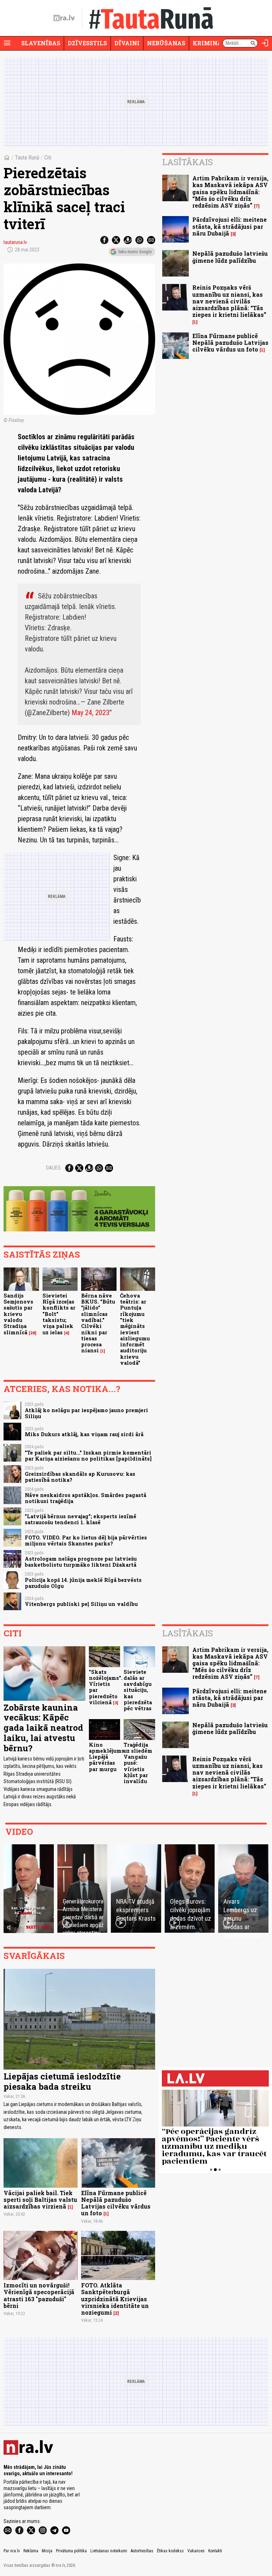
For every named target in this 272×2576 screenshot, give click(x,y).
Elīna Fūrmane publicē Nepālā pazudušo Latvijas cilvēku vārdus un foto (230, 343)
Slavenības (41, 43)
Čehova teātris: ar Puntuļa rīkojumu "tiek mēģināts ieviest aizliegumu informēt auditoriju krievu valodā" (135, 1329)
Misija (47, 2551)
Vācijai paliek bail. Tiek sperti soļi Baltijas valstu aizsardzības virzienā (40, 2200)
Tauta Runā (27, 158)
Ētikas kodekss (170, 2551)
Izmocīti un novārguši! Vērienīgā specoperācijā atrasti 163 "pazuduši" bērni (39, 2295)
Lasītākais (188, 162)
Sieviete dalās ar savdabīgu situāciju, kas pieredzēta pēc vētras (138, 1690)
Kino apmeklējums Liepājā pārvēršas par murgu (107, 1757)
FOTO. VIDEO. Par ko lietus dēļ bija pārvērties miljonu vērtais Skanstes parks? (86, 1541)
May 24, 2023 (90, 713)
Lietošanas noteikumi (109, 2551)
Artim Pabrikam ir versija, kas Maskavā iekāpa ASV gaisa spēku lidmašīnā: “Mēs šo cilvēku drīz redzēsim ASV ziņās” (230, 192)
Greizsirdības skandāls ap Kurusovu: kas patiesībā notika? (80, 1477)
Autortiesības (142, 2551)
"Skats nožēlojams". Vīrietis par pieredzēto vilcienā (106, 1687)
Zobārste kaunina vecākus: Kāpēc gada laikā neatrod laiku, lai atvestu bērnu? (43, 1728)
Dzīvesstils (87, 43)
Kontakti (215, 2551)
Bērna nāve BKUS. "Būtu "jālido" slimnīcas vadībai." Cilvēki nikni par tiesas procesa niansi (98, 1323)
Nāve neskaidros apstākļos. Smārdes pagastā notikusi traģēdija (86, 1498)
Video (19, 1832)
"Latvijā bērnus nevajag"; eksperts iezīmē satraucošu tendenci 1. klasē (81, 1519)
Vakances (196, 2551)
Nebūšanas (166, 43)
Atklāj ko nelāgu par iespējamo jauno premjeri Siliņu (86, 1413)
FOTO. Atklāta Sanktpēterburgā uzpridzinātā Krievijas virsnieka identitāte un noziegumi (115, 2299)
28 (33, 1333)
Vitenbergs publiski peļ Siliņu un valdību (81, 1604)
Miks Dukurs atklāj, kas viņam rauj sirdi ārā (84, 1434)
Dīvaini (127, 43)
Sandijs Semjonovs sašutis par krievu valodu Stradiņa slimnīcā (18, 1314)
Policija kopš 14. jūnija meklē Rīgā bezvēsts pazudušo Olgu (83, 1583)
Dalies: (54, 1168)
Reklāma (31, 2551)
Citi (48, 158)
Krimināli (210, 43)
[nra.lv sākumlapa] (64, 18)
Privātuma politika (71, 2551)
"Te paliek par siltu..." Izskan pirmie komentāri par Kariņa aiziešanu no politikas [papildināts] (88, 1456)
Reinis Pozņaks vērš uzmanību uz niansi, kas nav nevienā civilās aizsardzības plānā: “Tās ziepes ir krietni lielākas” (229, 301)
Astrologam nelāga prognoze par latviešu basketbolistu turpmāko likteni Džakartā (81, 1562)
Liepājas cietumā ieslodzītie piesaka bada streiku (62, 2081)
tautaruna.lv (15, 242)
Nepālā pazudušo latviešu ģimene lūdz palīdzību (230, 257)
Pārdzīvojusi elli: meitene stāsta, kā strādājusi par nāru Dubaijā (229, 226)
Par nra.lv (12, 2551)
